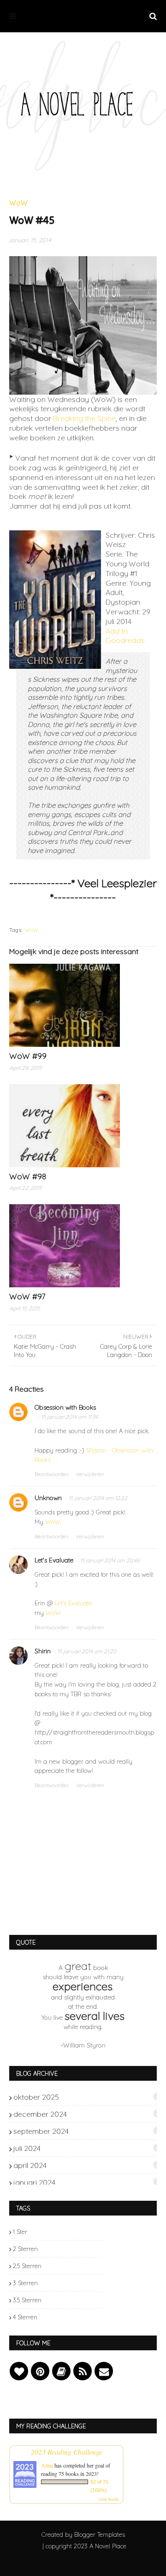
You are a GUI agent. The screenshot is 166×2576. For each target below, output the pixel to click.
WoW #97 (27, 1296)
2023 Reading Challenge (67, 2452)
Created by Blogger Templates (83, 2534)
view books (109, 2499)
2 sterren (25, 2249)
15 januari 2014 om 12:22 (98, 1498)
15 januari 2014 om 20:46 (110, 1560)
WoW (31, 930)
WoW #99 (28, 1056)
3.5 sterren (27, 2300)
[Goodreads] (61, 2371)
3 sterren (25, 2283)
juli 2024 (86, 2148)
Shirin (43, 1651)
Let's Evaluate (54, 1560)
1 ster (20, 2232)
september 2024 (86, 2131)
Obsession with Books (65, 1407)
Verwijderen (90, 1474)
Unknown (48, 1498)
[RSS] (83, 2371)
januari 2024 (86, 2182)
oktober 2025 (86, 2097)
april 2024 (86, 2165)
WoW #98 (28, 1176)
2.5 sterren (27, 2266)
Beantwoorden (52, 1474)
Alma (47, 2465)
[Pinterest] (40, 2371)
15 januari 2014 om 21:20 (87, 1651)
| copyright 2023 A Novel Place (84, 2546)
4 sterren (25, 2317)
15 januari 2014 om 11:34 (69, 1417)
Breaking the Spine (84, 418)
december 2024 (86, 2114)
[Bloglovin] (19, 2371)
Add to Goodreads (125, 636)
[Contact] (104, 2371)
